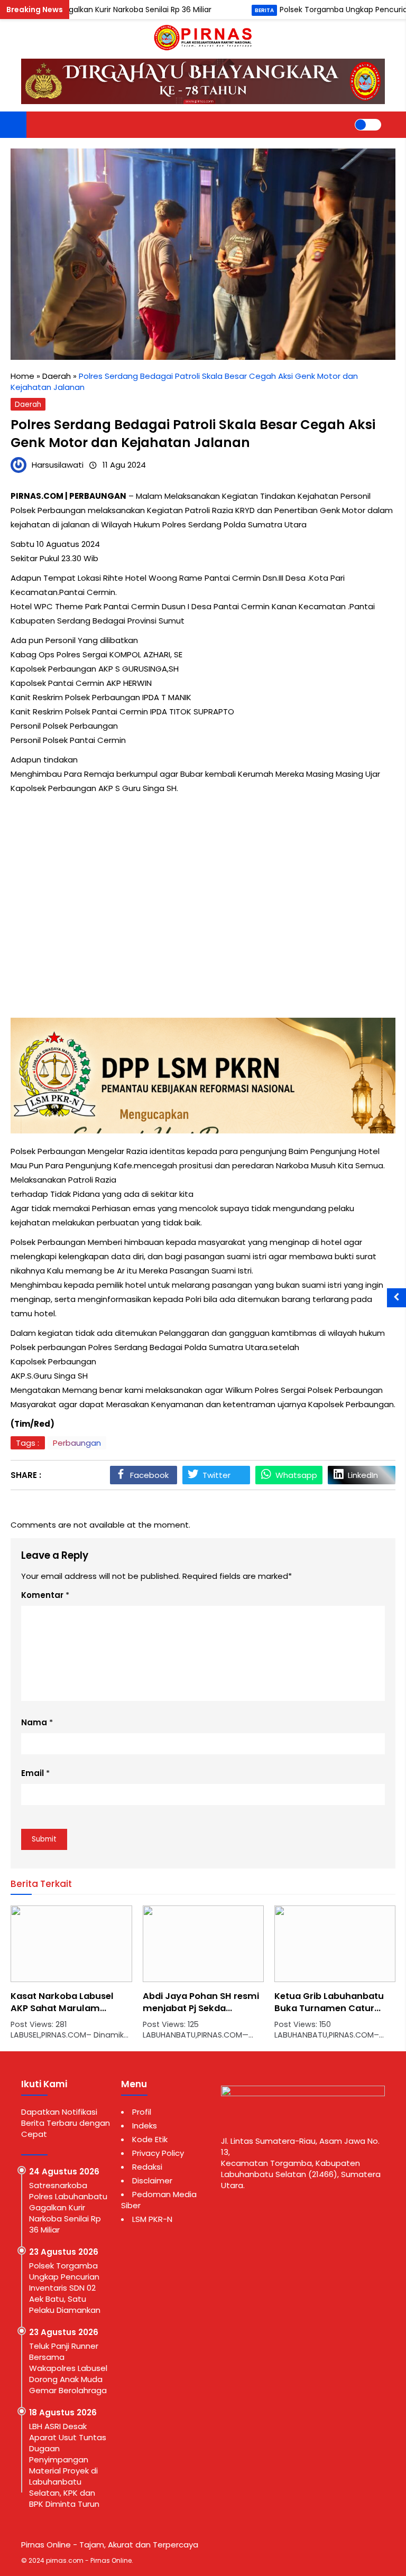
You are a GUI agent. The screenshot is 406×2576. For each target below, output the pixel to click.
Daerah (28, 404)
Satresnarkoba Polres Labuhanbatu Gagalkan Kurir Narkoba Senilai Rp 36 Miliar (68, 2207)
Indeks (145, 2126)
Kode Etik (150, 2139)
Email (33, 1773)
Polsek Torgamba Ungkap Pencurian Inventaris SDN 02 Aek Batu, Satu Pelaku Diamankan (65, 2288)
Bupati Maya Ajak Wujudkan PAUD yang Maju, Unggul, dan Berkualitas (322, 2014)
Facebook (149, 1475)
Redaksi (147, 2167)
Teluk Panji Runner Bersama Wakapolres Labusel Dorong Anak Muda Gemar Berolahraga (68, 2368)
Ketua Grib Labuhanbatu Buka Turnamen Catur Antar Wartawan (197, 2008)
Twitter (216, 1475)
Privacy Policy (158, 2153)
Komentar (42, 1595)
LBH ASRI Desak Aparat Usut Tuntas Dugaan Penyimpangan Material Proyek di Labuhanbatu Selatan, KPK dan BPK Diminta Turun (68, 2465)
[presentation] (50, 1978)
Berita (264, 10)
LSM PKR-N (152, 2219)
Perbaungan (77, 1443)
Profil (142, 2112)
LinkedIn (363, 1475)
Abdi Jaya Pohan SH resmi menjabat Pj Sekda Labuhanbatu (69, 2008)
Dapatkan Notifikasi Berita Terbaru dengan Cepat (66, 2123)
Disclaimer (152, 2180)
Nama (34, 1722)
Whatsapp (296, 1475)
